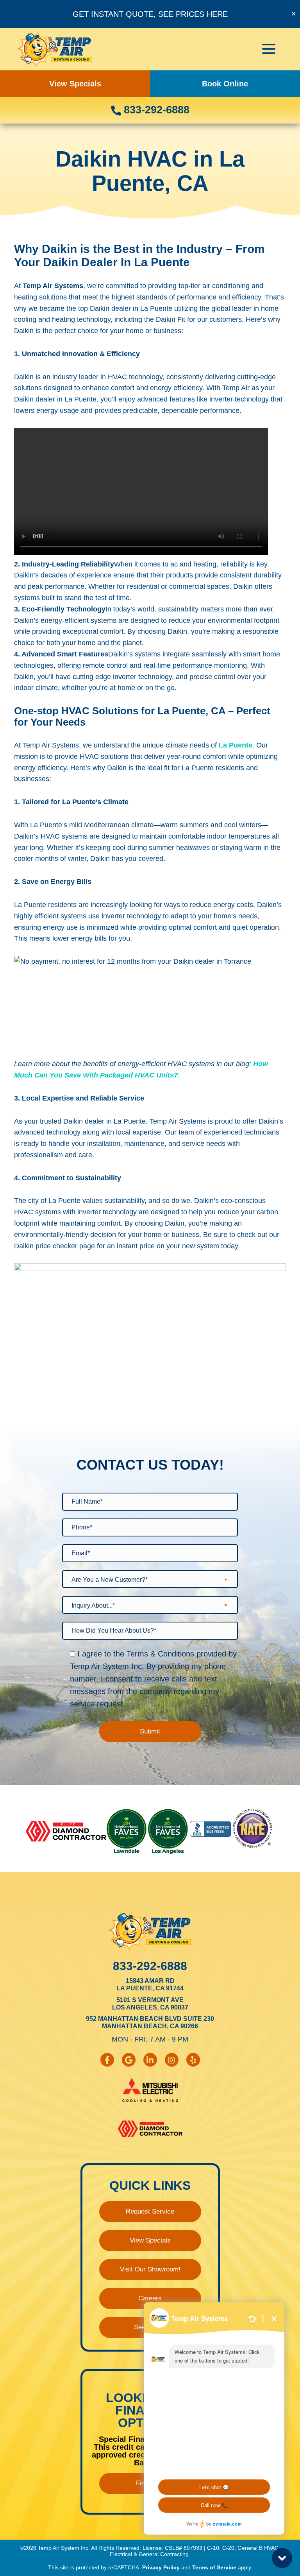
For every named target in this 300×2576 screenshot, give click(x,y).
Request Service (150, 2211)
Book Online (225, 84)
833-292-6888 (155, 110)
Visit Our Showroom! (150, 2269)
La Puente (236, 745)
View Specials (75, 84)
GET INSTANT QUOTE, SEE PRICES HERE (150, 14)
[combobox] (150, 1579)
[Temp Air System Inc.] (55, 49)
